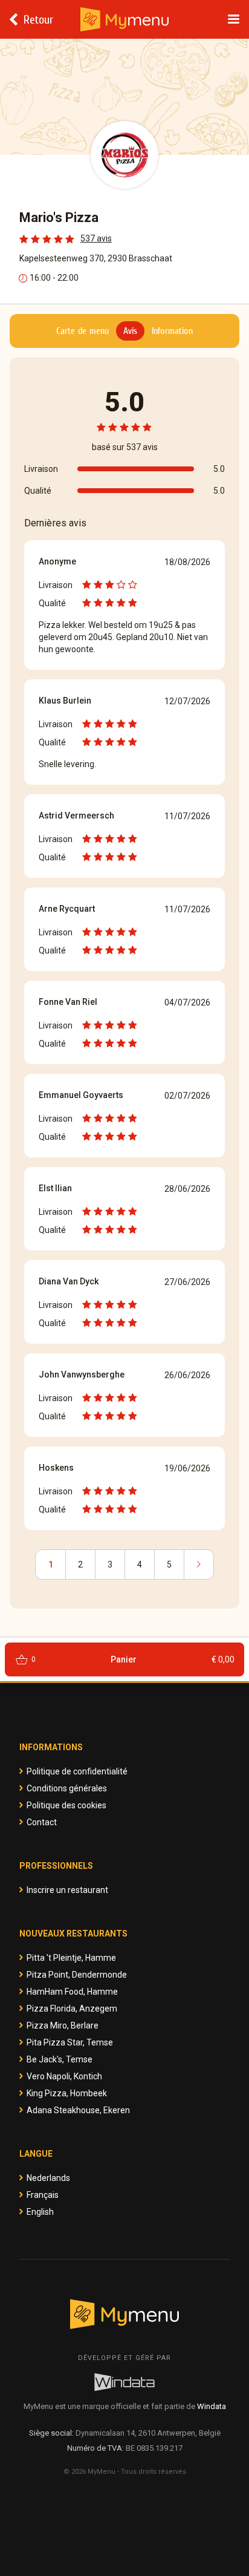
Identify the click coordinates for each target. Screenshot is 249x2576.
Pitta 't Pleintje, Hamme (71, 1958)
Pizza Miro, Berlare (63, 2025)
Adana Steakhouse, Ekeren (78, 2110)
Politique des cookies (66, 1805)
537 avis (96, 238)
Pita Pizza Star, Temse (70, 2042)
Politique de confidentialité (77, 1771)
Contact (42, 1822)
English (40, 2212)
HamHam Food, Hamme (72, 1992)
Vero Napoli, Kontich (64, 2076)
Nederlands (48, 2178)
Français (43, 2195)
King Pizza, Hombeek (67, 2093)
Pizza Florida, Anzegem (72, 2009)
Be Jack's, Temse (60, 2059)
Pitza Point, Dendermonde (77, 1975)
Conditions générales (67, 1788)
